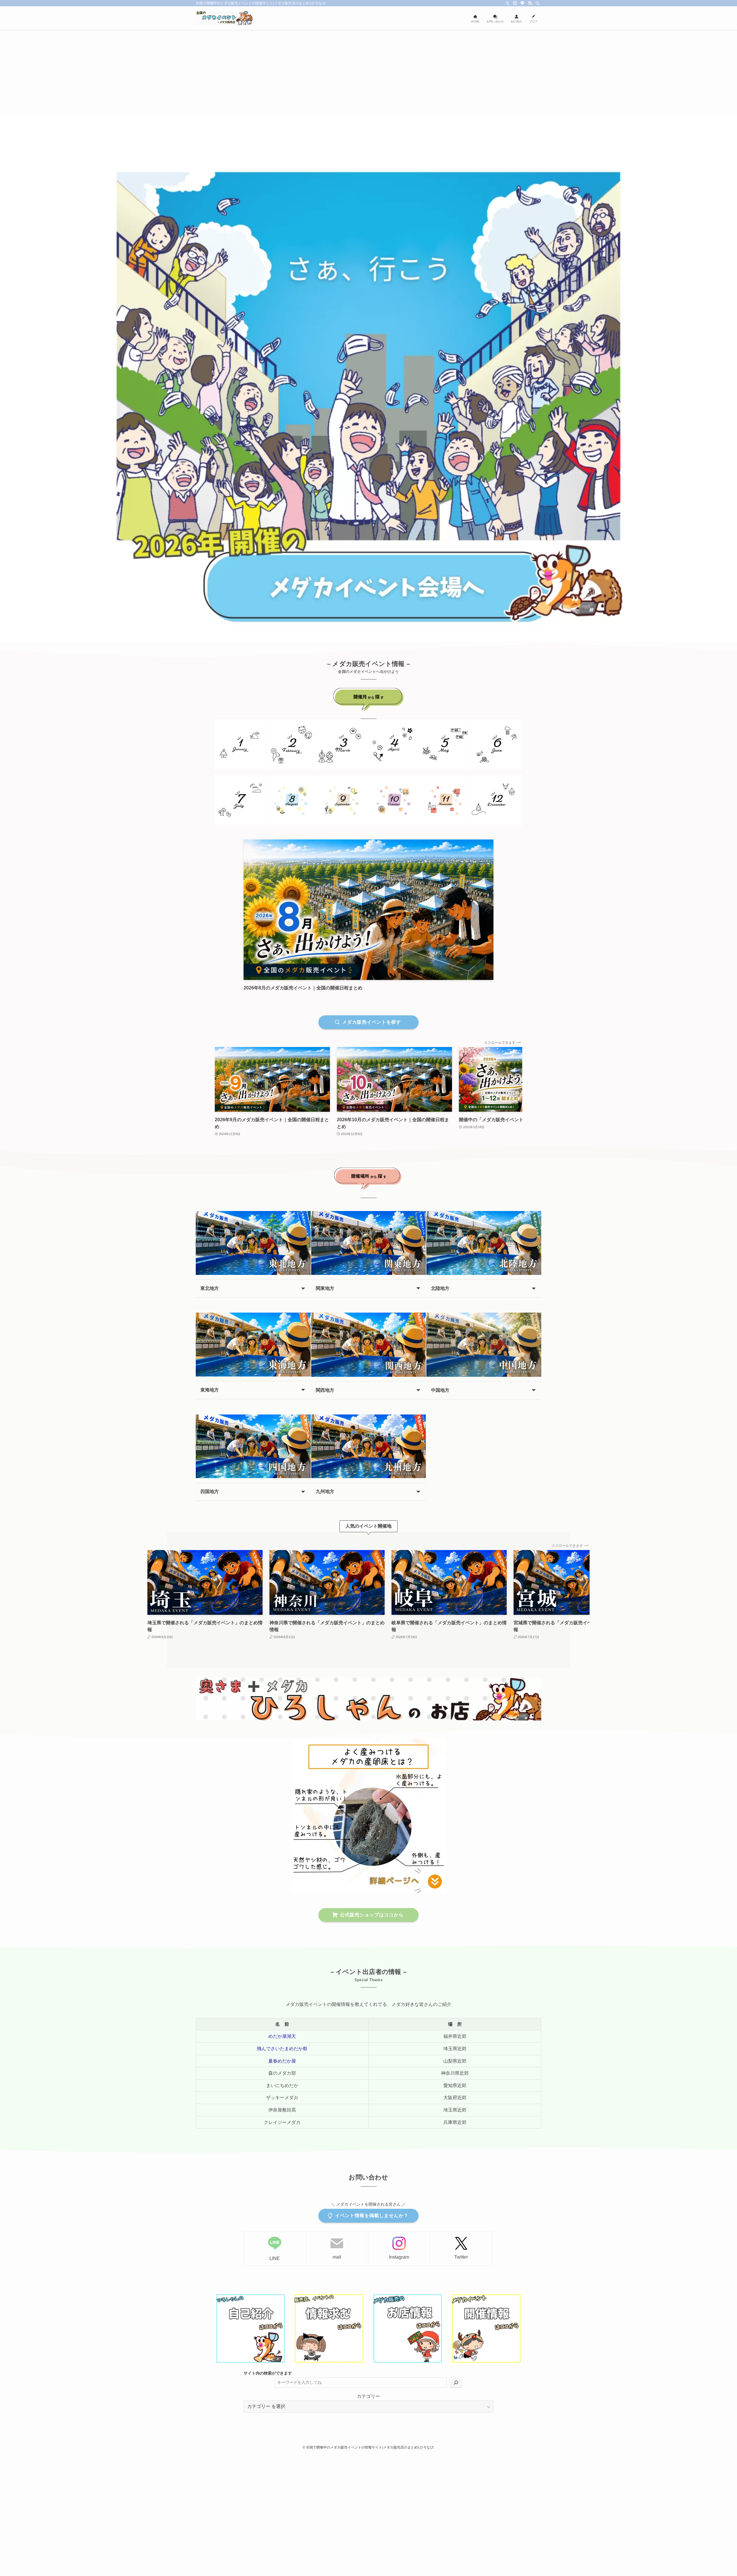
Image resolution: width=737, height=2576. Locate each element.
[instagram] (515, 3)
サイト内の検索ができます (268, 2373)
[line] (523, 3)
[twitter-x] (508, 3)
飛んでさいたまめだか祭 (282, 2049)
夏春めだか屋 (282, 2061)
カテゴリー (368, 2396)
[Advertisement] (368, 73)
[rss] (530, 3)
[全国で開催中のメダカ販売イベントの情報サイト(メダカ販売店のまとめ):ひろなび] (225, 18)
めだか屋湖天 (282, 2036)
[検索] (537, 3)
